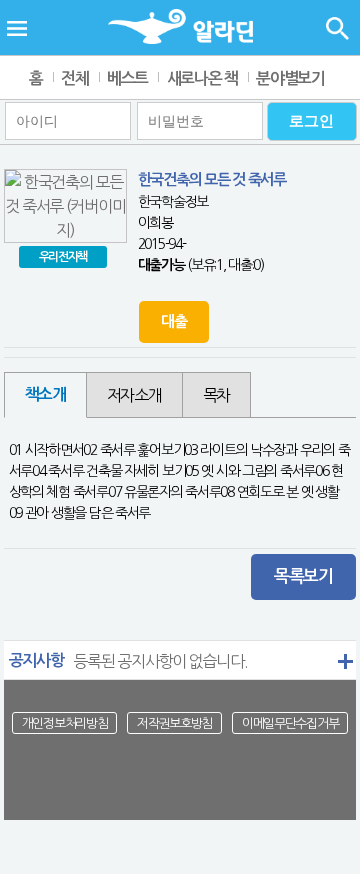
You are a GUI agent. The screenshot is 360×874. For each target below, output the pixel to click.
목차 (216, 395)
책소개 (45, 394)
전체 (74, 78)
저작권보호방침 (174, 723)
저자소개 (134, 395)
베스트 (127, 78)
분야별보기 (290, 78)
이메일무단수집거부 (290, 723)
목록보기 (303, 576)
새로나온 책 (202, 78)
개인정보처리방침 (65, 723)
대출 (173, 321)
